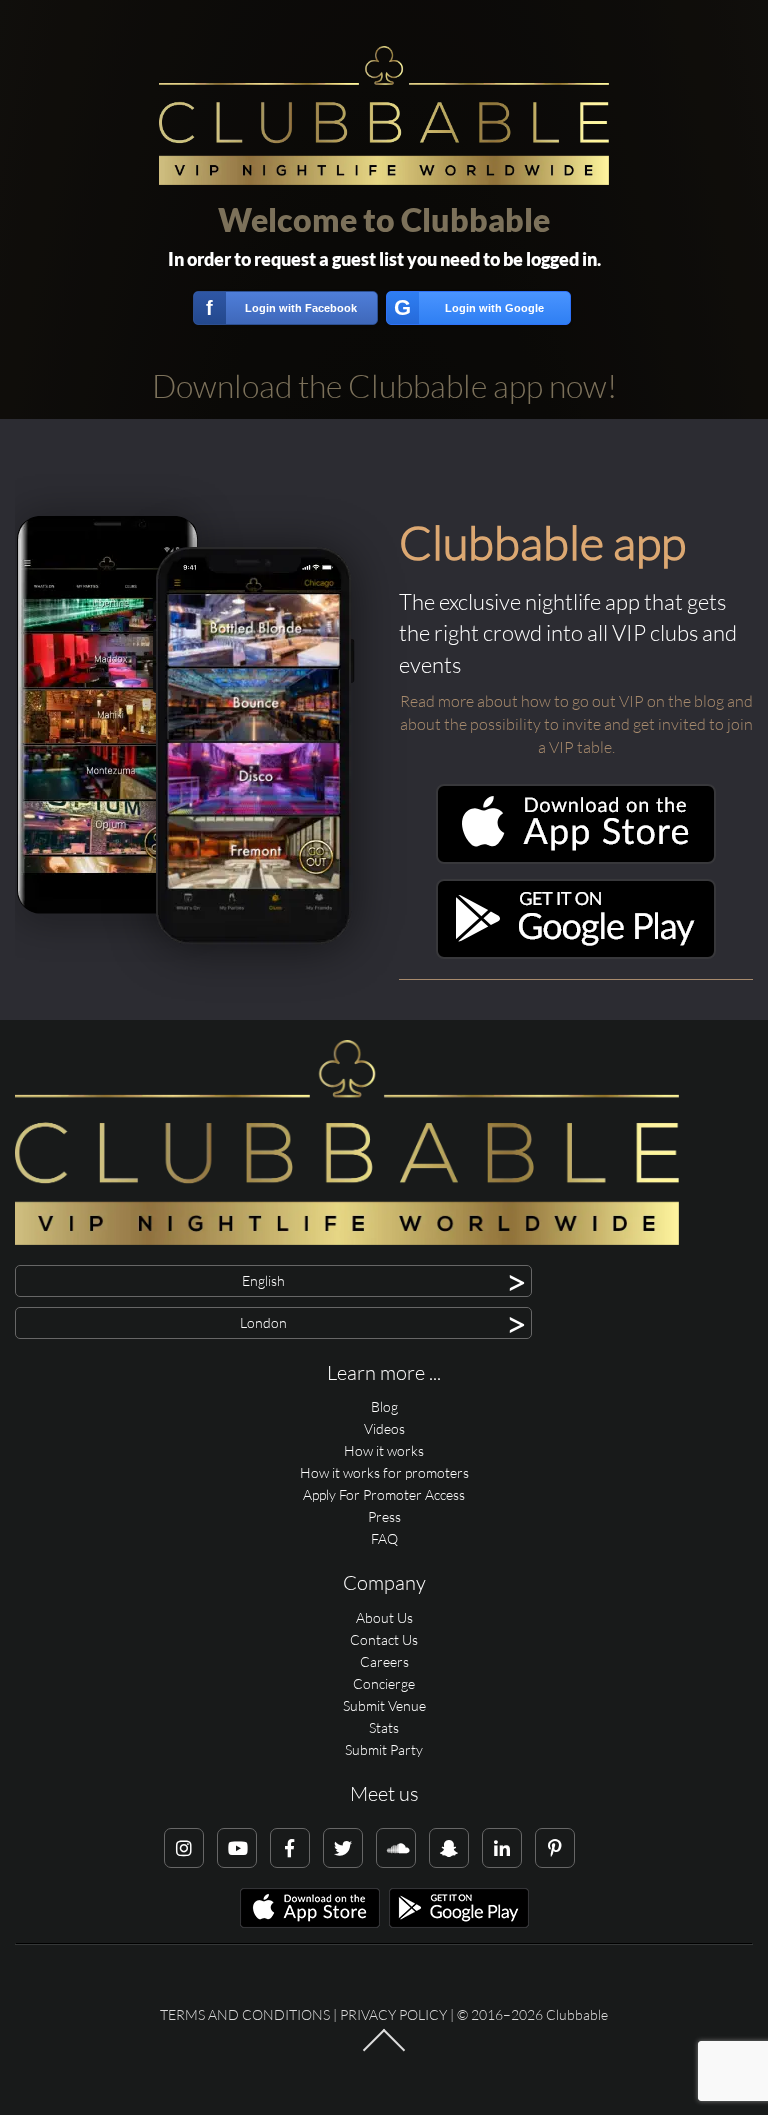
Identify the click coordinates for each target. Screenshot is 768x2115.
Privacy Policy (393, 2014)
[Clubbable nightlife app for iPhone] (576, 858)
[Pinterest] (555, 1848)
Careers (384, 1661)
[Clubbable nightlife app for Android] (576, 953)
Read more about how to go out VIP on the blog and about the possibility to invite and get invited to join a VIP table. (576, 724)
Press (384, 1516)
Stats (384, 1727)
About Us (384, 1617)
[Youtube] (237, 1848)
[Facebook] (290, 1848)
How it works (384, 1450)
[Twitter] (343, 1848)
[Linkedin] (502, 1848)
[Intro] (384, 2050)
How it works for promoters (384, 1472)
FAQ (384, 1538)
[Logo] (384, 115)
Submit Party (384, 1749)
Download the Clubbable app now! (384, 385)
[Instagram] (184, 1848)
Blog (384, 1406)
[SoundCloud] (396, 1848)
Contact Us (384, 1639)
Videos (384, 1428)
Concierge (384, 1683)
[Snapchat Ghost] (449, 1848)
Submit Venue (384, 1705)
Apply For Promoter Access (384, 1494)
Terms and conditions (245, 2014)
